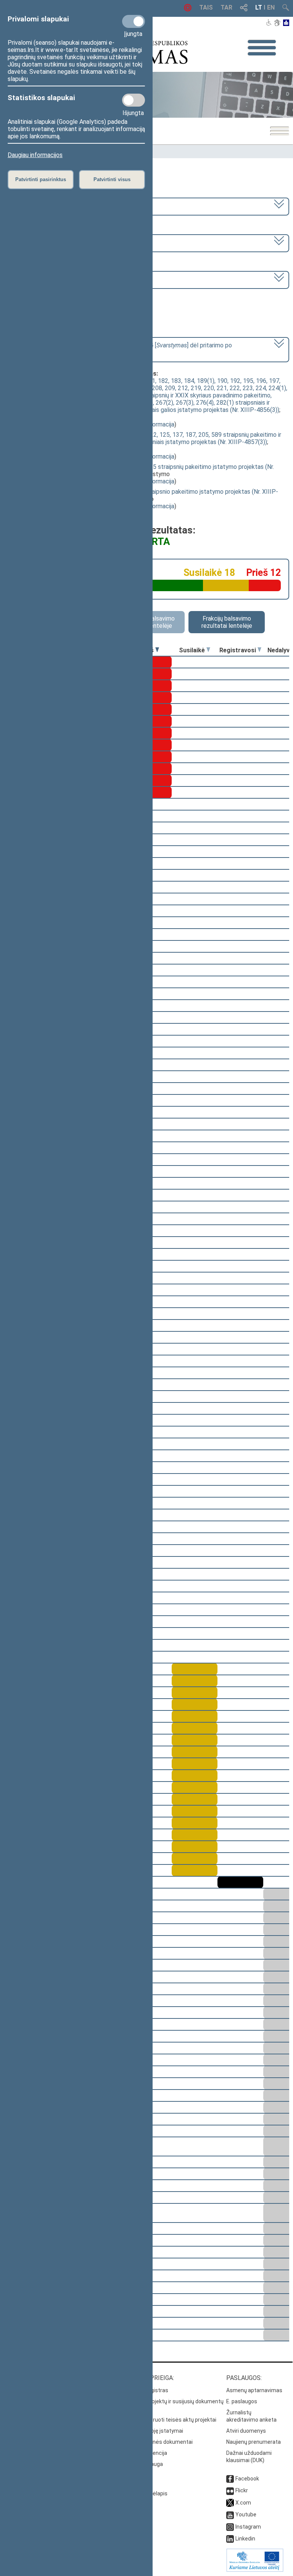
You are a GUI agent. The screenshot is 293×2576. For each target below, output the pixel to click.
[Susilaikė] (208, 650)
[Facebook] (230, 2479)
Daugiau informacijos (35, 155)
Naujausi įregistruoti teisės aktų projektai (166, 2420)
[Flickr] (230, 2490)
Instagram (248, 2527)
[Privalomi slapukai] (134, 21)
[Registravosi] (259, 650)
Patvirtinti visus (112, 179)
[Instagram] (230, 2527)
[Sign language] (277, 23)
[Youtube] (230, 2514)
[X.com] (230, 2503)
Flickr (242, 2490)
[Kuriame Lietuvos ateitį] (255, 2570)
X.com (243, 2503)
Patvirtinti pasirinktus (41, 179)
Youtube (246, 2514)
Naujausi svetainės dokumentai (154, 2442)
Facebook (247, 2479)
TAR (226, 7)
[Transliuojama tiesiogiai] (188, 9)
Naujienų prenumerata (254, 2442)
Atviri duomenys (246, 2431)
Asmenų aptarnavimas (254, 2390)
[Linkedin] (230, 2539)
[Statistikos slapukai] (134, 100)
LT (259, 7)
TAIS (206, 7)
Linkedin (245, 2539)
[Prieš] (157, 650)
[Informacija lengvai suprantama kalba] (286, 23)
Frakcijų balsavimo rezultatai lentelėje (227, 622)
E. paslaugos (242, 2401)
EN (271, 7)
